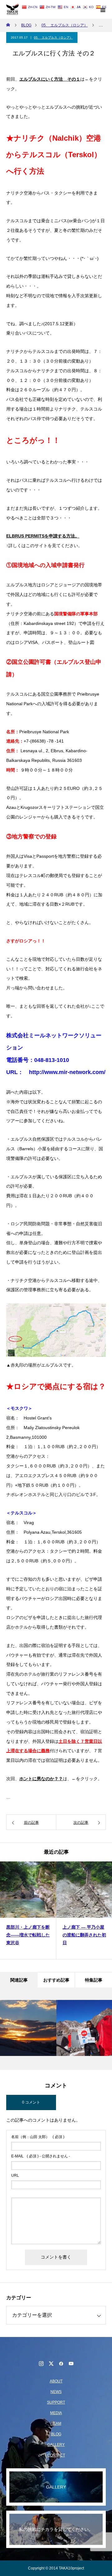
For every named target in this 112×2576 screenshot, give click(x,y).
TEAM (56, 2424)
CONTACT (56, 2455)
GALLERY (56, 2445)
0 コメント (31, 2102)
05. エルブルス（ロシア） (53, 38)
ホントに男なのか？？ (41, 1779)
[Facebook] (61, 2363)
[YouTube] (71, 2363)
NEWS (56, 2392)
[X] (51, 2363)
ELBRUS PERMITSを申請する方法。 (43, 536)
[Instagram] (41, 2363)
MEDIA (56, 2413)
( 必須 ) (38, 2137)
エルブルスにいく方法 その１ (50, 79)
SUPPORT (56, 2402)
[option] (28, 1910)
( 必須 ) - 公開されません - (41, 2156)
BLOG (56, 2434)
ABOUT (56, 2381)
